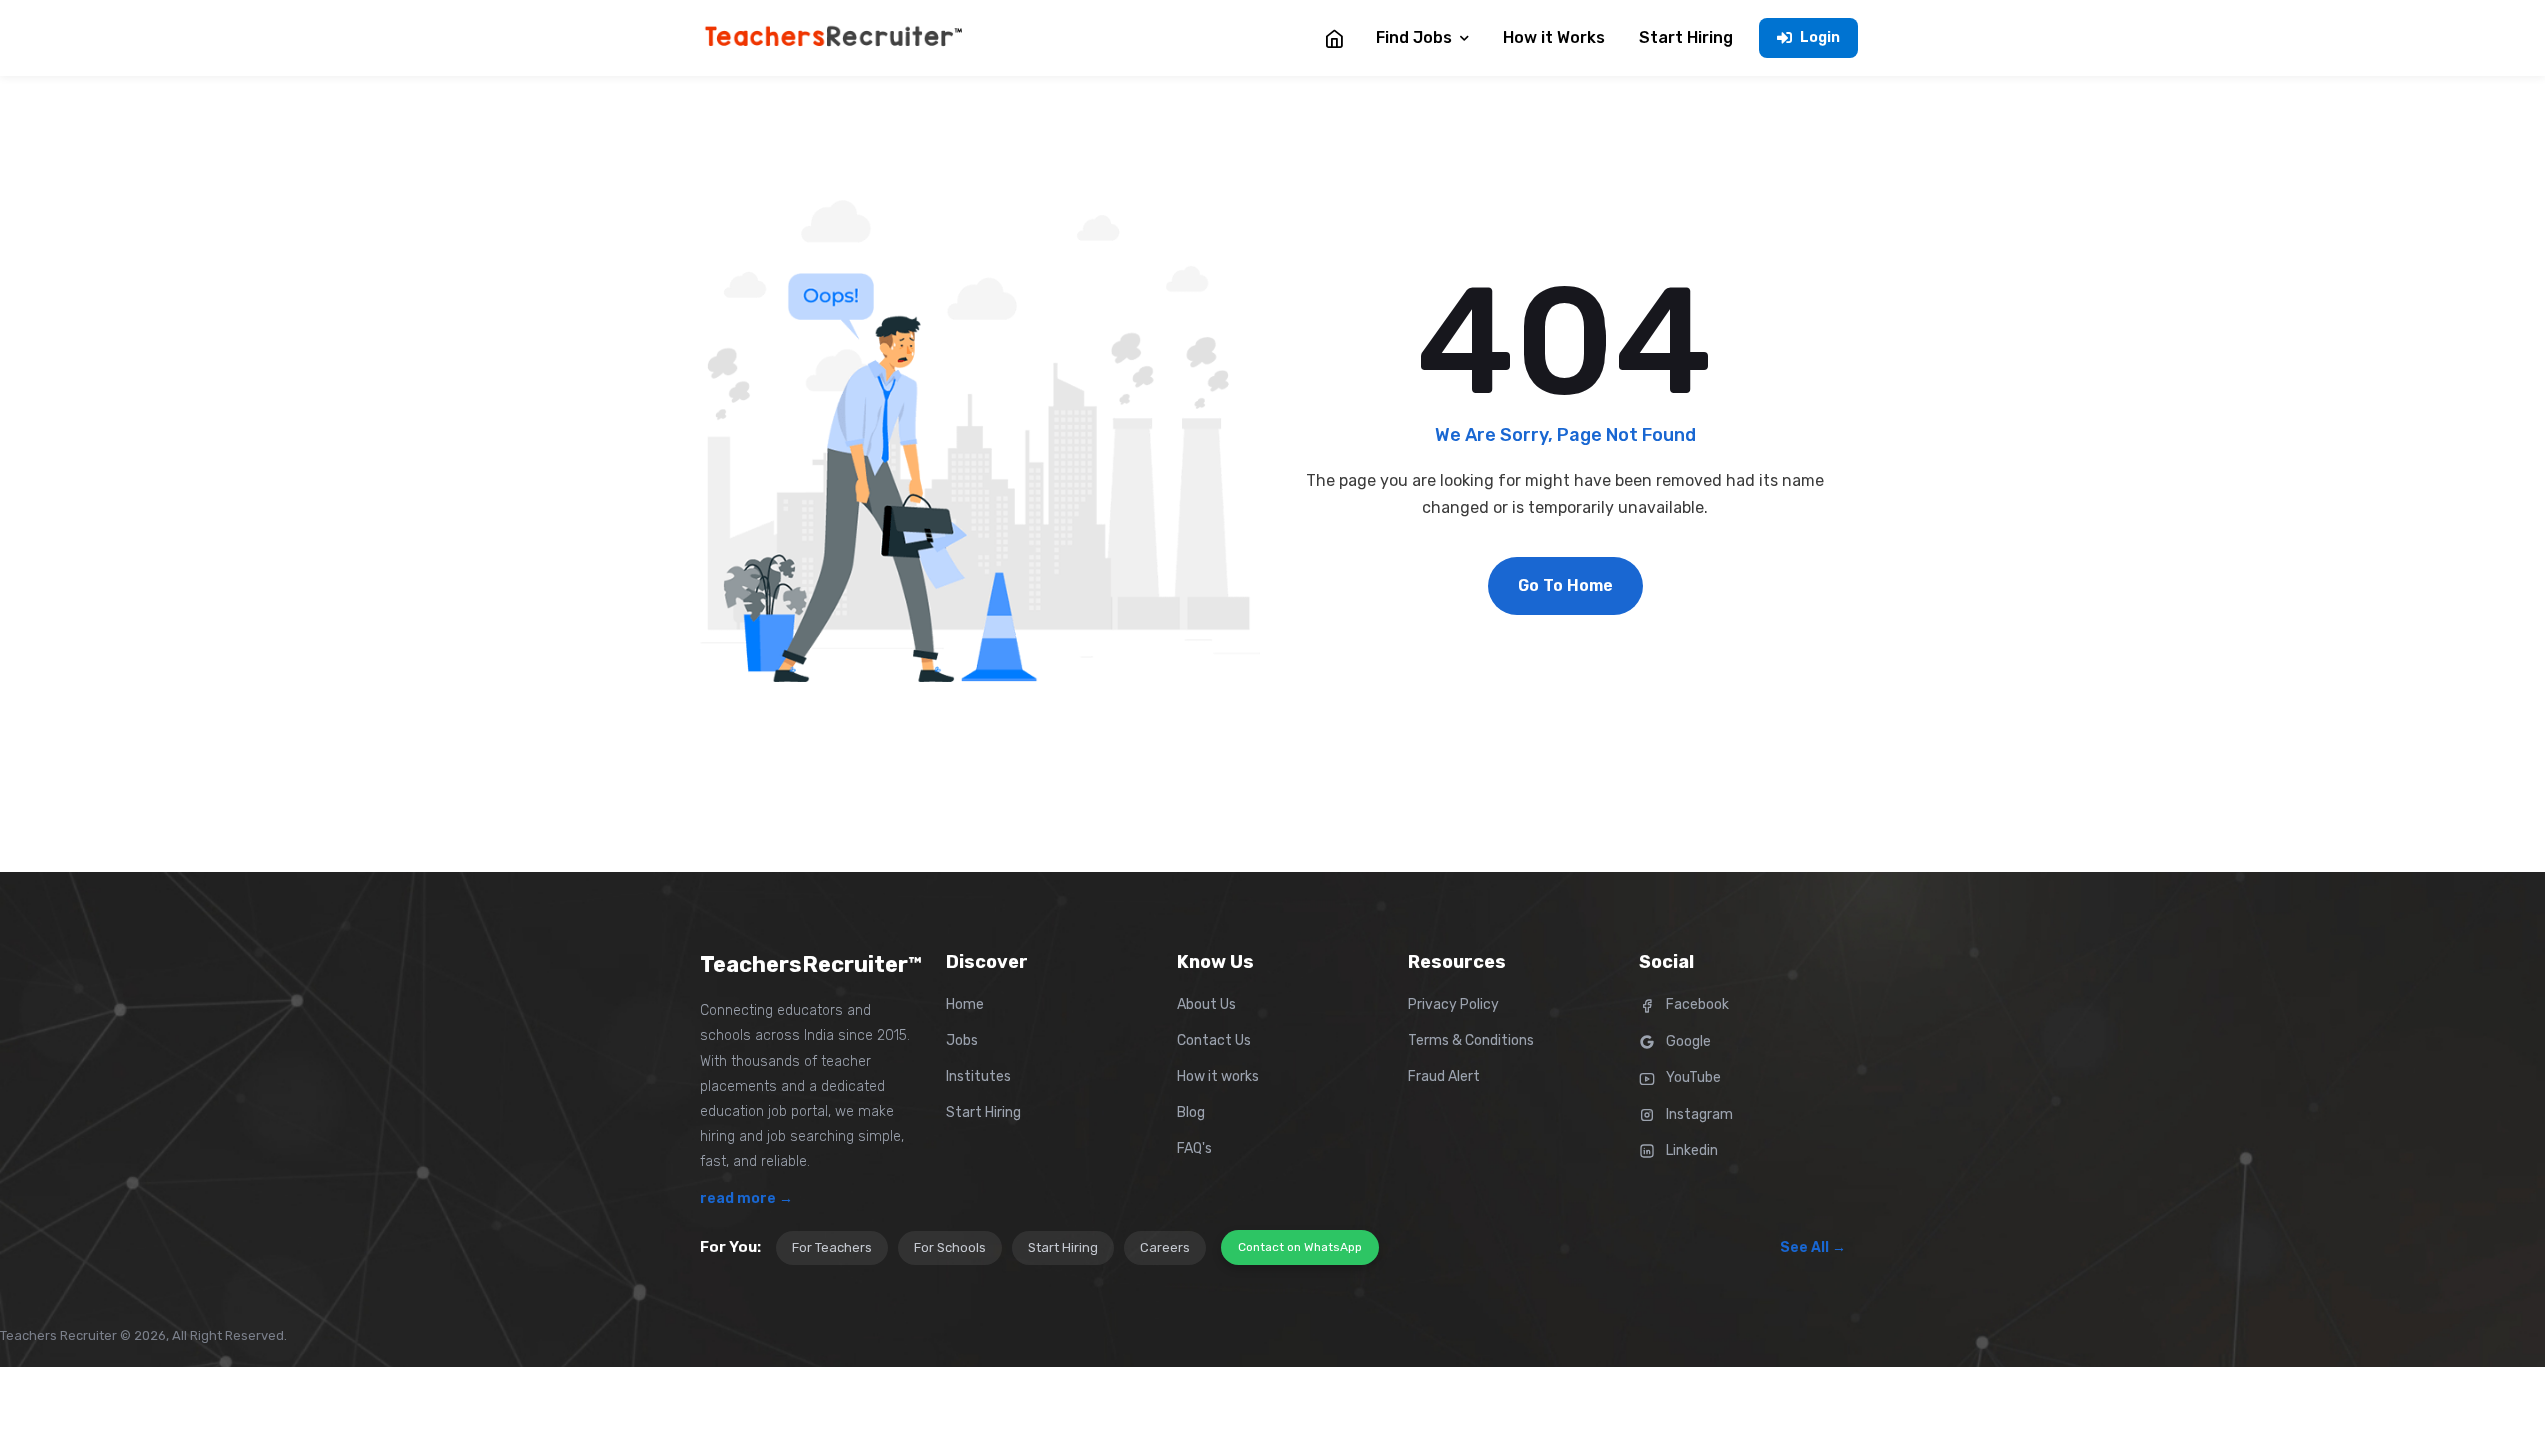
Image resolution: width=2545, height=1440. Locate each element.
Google (1687, 1041)
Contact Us (1214, 1040)
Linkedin (1690, 1150)
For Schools (950, 1247)
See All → (1813, 1247)
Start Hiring (983, 1112)
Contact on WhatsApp (1300, 1247)
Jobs (962, 1040)
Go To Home (1565, 585)
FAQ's (1194, 1148)
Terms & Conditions (1471, 1040)
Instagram (1698, 1114)
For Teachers (832, 1247)
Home (965, 1004)
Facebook (1696, 1004)
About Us (1206, 1004)
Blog (1191, 1112)
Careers (1165, 1247)
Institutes (978, 1076)
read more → (746, 1198)
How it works (1218, 1076)
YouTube (1692, 1077)
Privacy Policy (1453, 1004)
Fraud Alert (1444, 1076)
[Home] (1334, 38)
